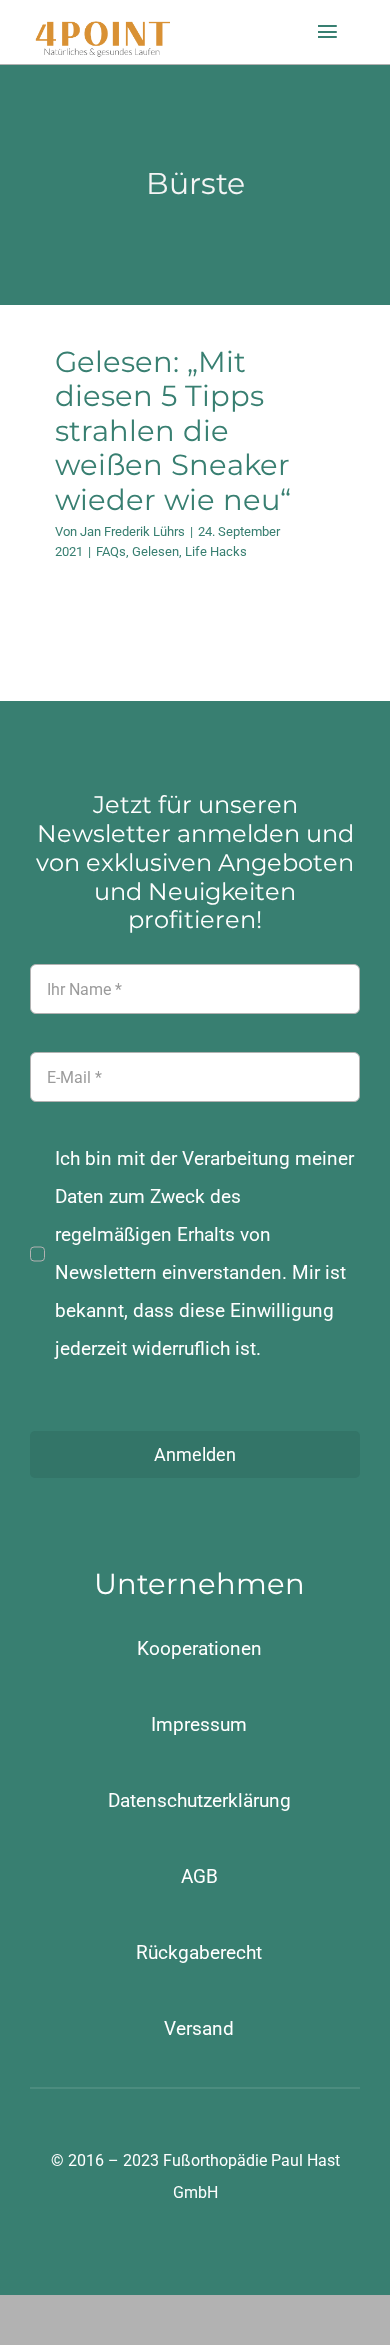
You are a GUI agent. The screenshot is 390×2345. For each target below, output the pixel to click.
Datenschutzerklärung (199, 1800)
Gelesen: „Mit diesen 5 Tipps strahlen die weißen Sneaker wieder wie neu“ (173, 430)
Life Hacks (216, 551)
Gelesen (155, 551)
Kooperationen (199, 1648)
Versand (199, 2028)
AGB (199, 1876)
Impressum (199, 1724)
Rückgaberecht (199, 1952)
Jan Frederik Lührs (132, 531)
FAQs (111, 551)
